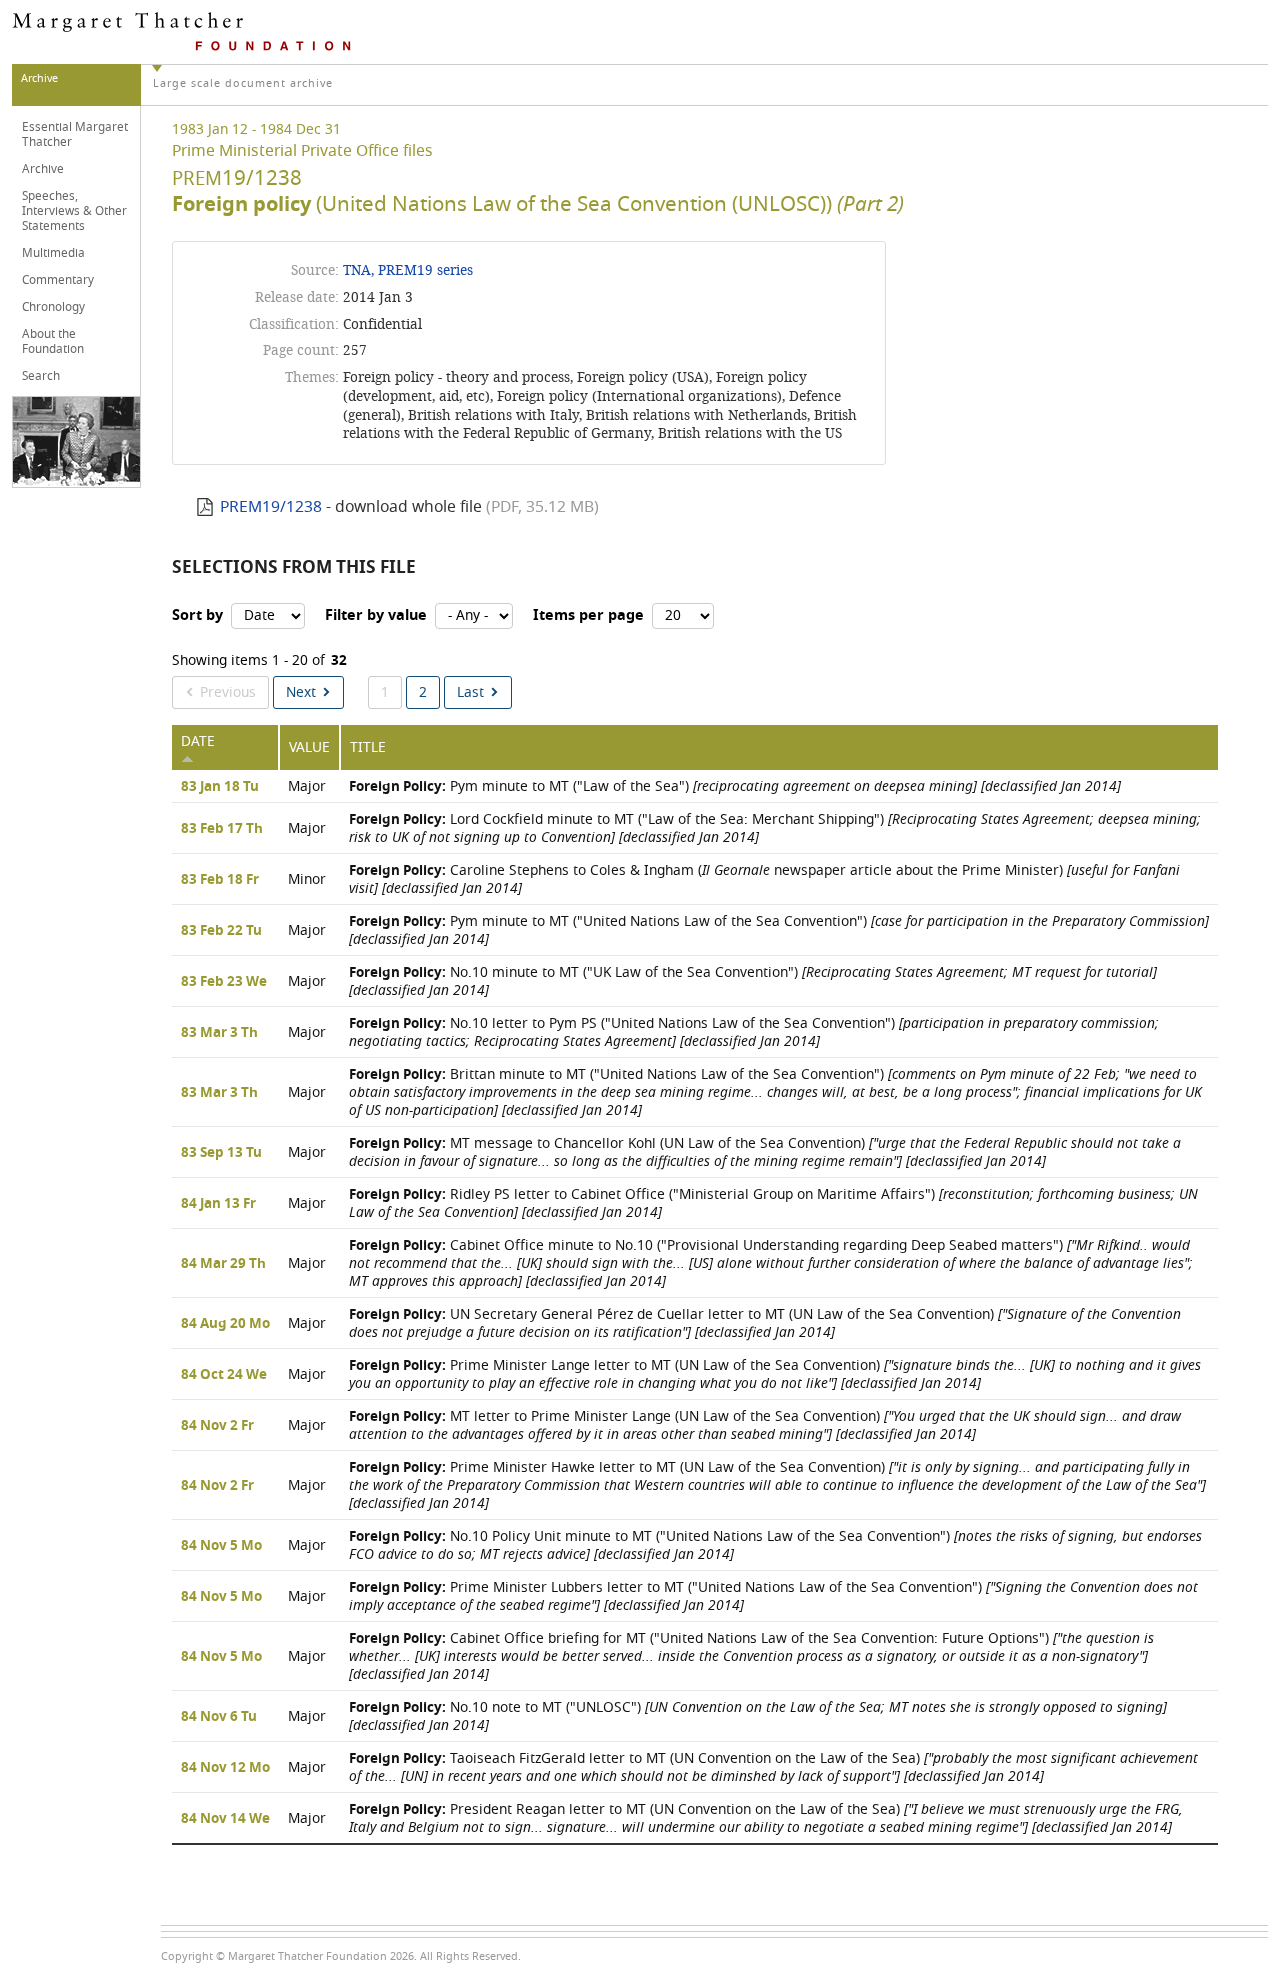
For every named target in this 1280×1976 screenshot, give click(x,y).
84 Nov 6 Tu (219, 1717)
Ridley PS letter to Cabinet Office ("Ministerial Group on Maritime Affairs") (773, 1203)
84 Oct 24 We (224, 1375)
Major (307, 786)
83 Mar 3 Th (219, 1033)
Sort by (197, 615)
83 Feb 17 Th (222, 829)
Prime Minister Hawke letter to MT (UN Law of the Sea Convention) (777, 1485)
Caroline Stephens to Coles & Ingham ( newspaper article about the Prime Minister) (764, 879)
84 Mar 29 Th (223, 1264)
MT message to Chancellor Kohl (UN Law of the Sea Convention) (765, 1152)
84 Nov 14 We (225, 1819)
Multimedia (53, 253)
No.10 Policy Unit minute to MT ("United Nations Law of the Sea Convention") (775, 1545)
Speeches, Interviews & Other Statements (74, 211)
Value (309, 747)
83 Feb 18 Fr (220, 880)
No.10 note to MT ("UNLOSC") (758, 1716)
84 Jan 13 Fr (218, 1204)
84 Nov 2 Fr (217, 1426)
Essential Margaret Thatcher (75, 134)
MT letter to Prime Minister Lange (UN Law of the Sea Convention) (765, 1425)
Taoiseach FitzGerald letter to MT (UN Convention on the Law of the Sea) (773, 1767)
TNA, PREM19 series (408, 270)
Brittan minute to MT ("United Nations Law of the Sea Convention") (775, 1092)
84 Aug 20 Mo (225, 1324)
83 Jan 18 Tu (220, 787)
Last (470, 692)
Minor (307, 879)
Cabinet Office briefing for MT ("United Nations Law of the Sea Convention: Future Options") (751, 1656)
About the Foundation (53, 341)
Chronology (53, 307)
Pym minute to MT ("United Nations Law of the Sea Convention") (779, 930)
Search (41, 376)
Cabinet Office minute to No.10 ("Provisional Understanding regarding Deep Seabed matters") (771, 1263)
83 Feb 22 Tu (221, 931)
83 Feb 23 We (224, 982)
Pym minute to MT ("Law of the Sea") (735, 786)
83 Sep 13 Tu (221, 1153)
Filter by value (376, 615)
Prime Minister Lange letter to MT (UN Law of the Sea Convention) (775, 1374)
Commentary (58, 280)
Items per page (588, 615)
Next (301, 692)
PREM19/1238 (271, 507)
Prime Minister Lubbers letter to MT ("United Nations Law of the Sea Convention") (773, 1596)
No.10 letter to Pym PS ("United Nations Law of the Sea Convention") (754, 1032)
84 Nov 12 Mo (225, 1768)
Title (368, 747)
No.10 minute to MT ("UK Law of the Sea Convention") (753, 981)
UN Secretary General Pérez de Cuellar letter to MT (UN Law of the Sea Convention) (765, 1323)
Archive (43, 169)
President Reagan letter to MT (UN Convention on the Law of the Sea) (766, 1818)
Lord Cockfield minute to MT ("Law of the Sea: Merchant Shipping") (775, 828)
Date (198, 741)
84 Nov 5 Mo (221, 1546)
